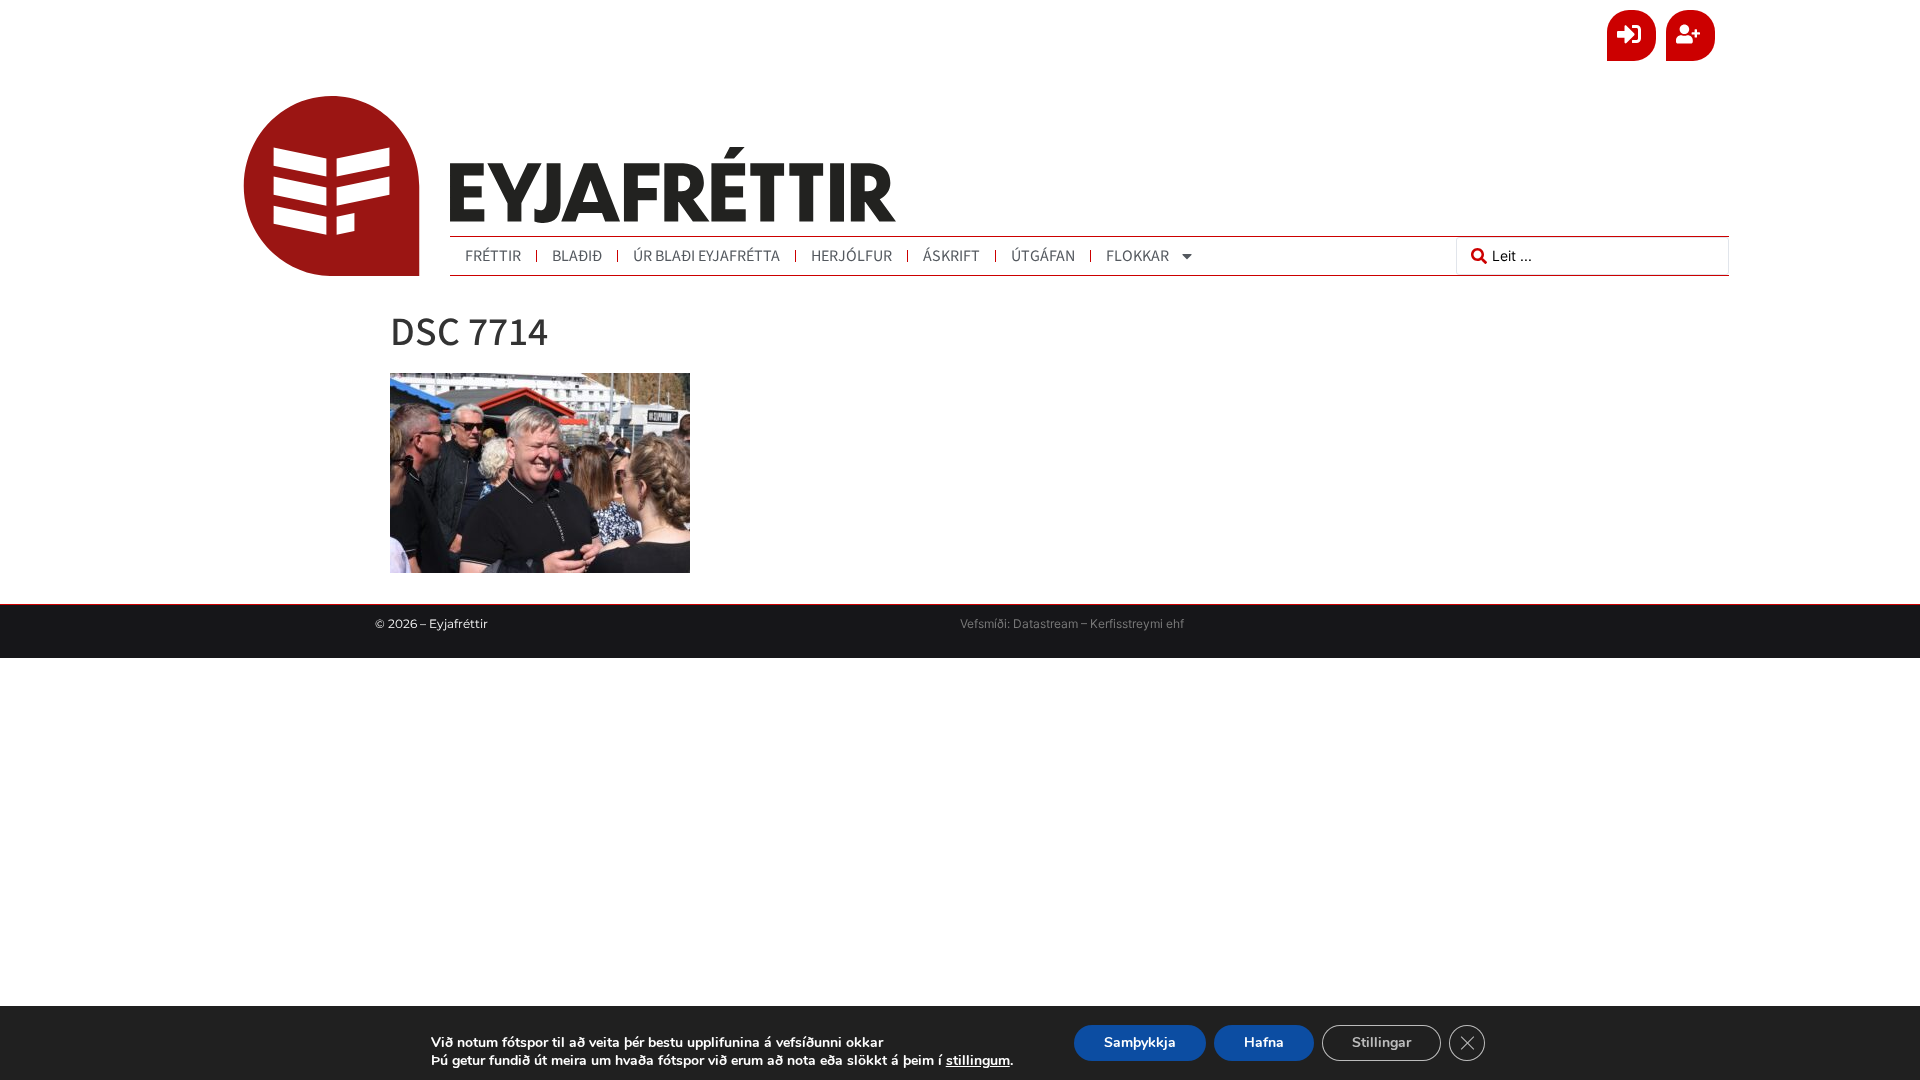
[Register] (1690, 35)
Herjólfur (851, 256)
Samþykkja (1140, 1042)
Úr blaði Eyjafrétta (706, 256)
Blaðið (577, 256)
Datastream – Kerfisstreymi (1086, 623)
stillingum (978, 1061)
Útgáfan (1043, 256)
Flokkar (1137, 256)
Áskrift (951, 256)
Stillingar (1381, 1042)
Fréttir (493, 256)
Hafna (1264, 1042)
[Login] (1631, 35)
